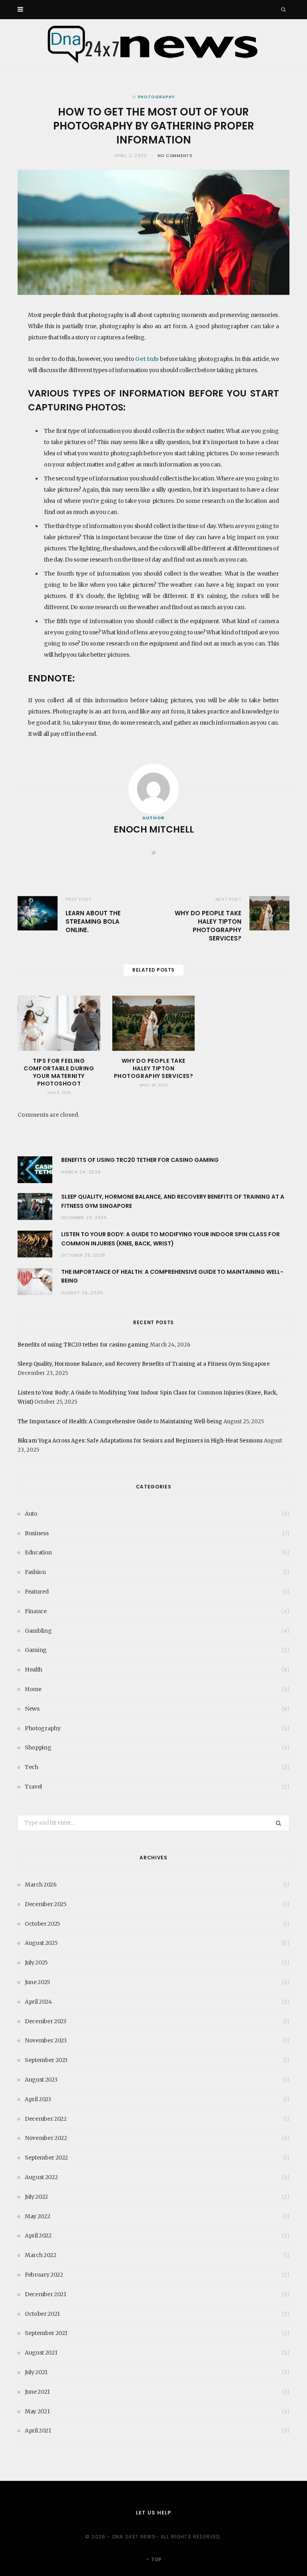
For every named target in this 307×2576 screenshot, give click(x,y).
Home (33, 1689)
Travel (33, 1787)
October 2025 (43, 1924)
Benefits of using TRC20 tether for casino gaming (140, 1160)
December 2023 (45, 2021)
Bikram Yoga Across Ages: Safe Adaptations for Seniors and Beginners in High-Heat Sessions (140, 1441)
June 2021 (37, 2392)
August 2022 (41, 2177)
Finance (36, 1611)
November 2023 (46, 2040)
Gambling (38, 1631)
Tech (32, 1767)
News (32, 1709)
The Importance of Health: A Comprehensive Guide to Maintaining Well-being (120, 1421)
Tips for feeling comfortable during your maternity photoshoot (59, 1072)
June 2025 (38, 1982)
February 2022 (44, 2275)
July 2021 (36, 2372)
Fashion (35, 1572)
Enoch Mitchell (154, 829)
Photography (156, 97)
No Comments (175, 156)
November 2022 (46, 2138)
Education (38, 1552)
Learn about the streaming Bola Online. (93, 921)
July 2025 (36, 1962)
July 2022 (36, 2197)
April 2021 (38, 2431)
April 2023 (38, 2099)
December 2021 (45, 2294)
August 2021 (41, 2353)
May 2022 (37, 2216)
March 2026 (41, 1885)
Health (34, 1670)
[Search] (284, 10)
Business (37, 1533)
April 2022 (38, 2235)
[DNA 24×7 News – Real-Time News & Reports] (153, 43)
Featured (37, 1592)
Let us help (153, 2513)
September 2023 (46, 2060)
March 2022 (41, 2255)
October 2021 (42, 2314)
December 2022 (46, 2119)
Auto (31, 1514)
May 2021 (37, 2411)
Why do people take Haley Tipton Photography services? (208, 926)
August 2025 (41, 1943)
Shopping (38, 1747)
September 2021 (46, 2333)
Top (156, 2559)
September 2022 (46, 2158)
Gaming (36, 1650)
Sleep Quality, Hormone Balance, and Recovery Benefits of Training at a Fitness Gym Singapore (144, 1364)
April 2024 (38, 2002)
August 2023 (41, 2080)
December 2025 (46, 1904)
